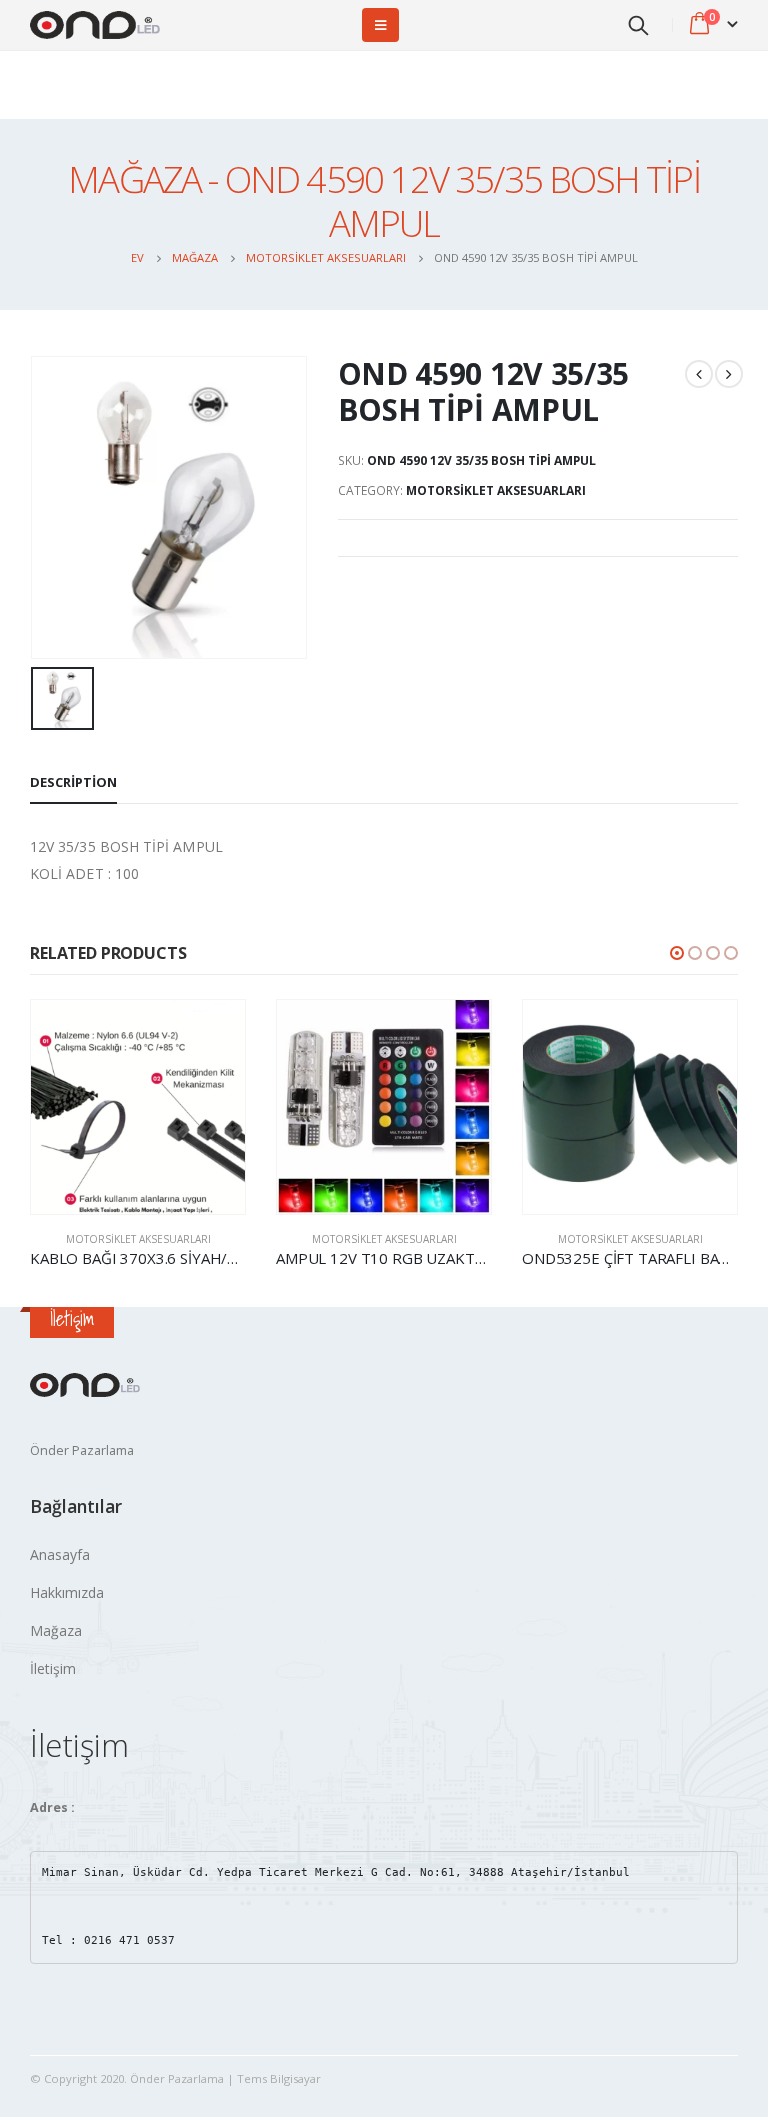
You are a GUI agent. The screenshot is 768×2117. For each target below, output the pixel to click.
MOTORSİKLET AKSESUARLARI (496, 490)
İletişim (53, 1668)
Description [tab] (73, 782)
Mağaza (56, 1630)
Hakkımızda (67, 1592)
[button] (677, 953)
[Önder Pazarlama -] (95, 25)
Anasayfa (60, 1554)
